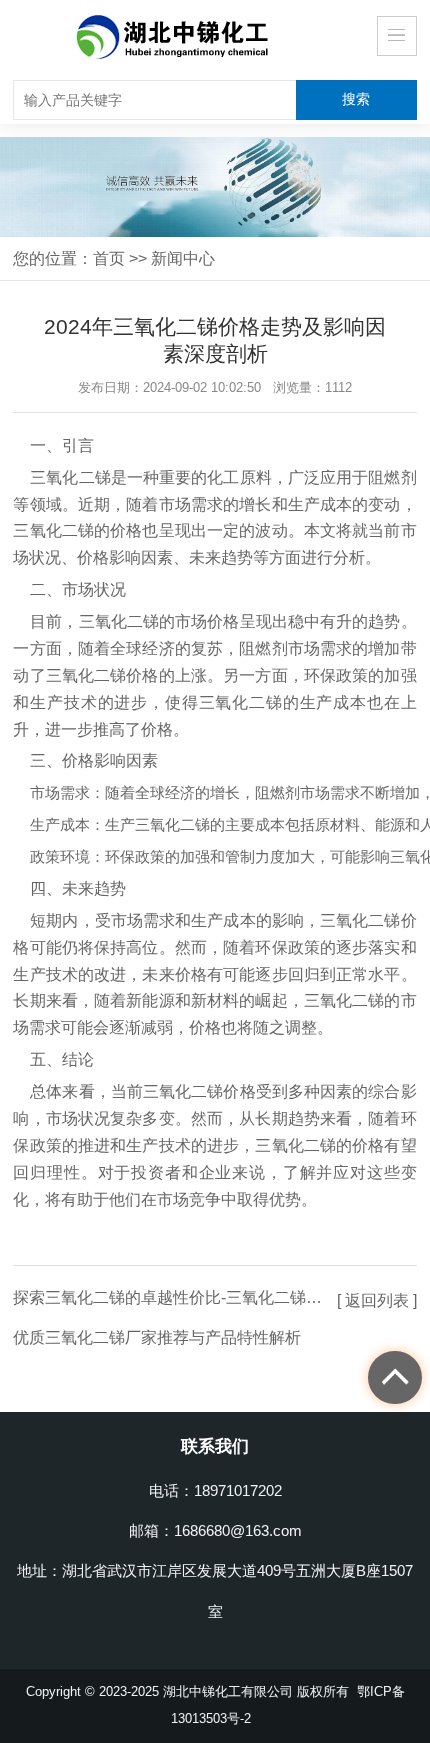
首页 (109, 258)
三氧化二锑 (70, 477)
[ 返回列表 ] (377, 1300)
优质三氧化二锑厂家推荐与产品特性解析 (157, 1337)
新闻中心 (183, 258)
